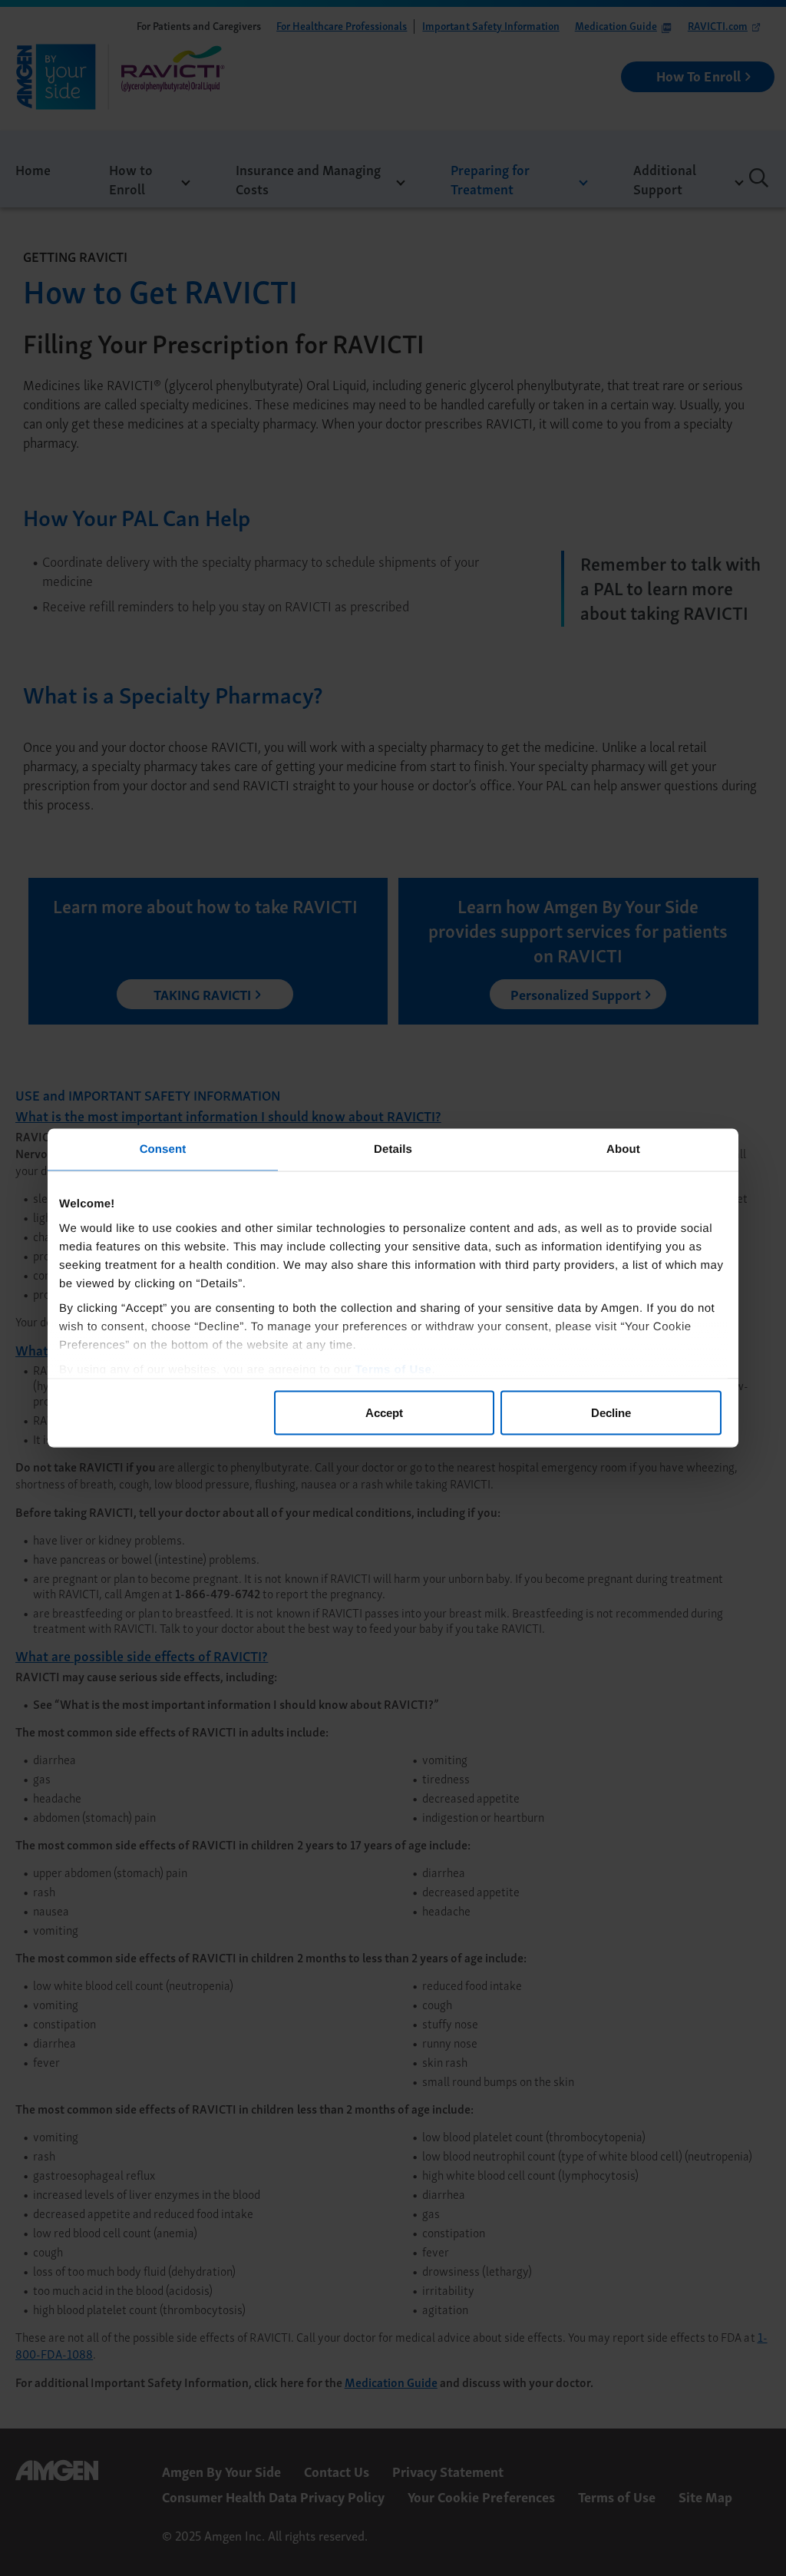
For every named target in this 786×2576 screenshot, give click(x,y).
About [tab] (623, 1149)
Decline (611, 1413)
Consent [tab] (163, 1149)
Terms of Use (394, 1369)
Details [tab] (393, 1149)
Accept (384, 1413)
